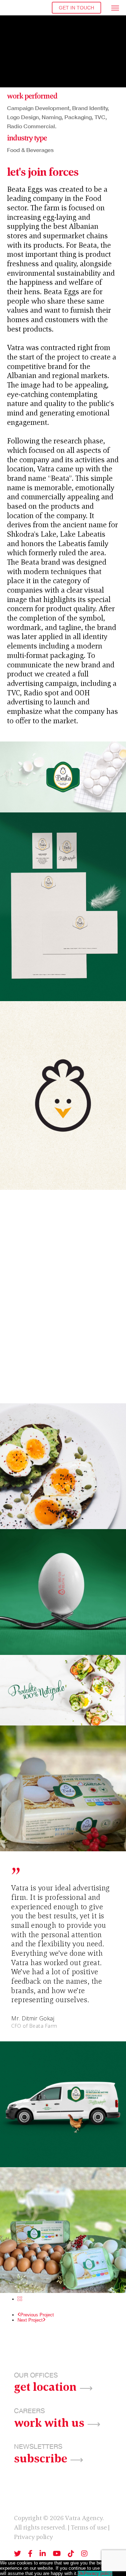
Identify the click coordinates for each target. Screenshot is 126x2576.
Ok (81, 2573)
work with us (49, 2422)
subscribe (41, 2458)
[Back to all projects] (20, 2299)
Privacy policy (33, 2537)
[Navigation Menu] (115, 8)
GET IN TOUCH (76, 8)
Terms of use (89, 2527)
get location (45, 2386)
